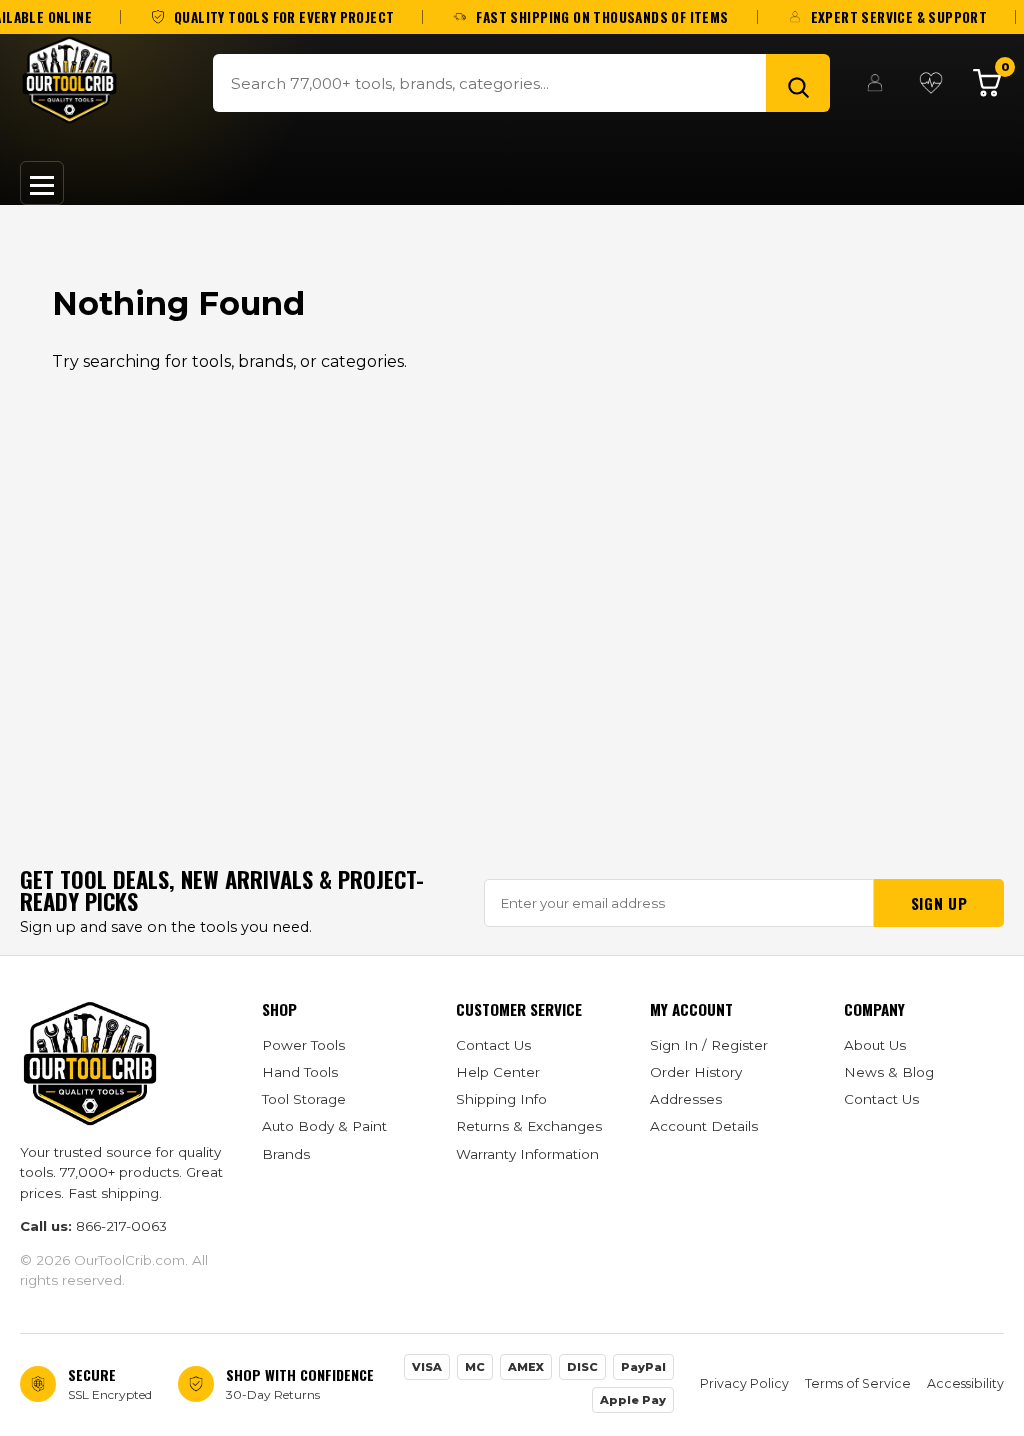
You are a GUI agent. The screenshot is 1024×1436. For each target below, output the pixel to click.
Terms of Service (858, 1383)
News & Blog (889, 1072)
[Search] (798, 83)
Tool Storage (304, 1099)
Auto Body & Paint (324, 1126)
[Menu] (42, 183)
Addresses (686, 1099)
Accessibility (965, 1383)
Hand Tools (300, 1072)
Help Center (498, 1072)
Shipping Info (501, 1099)
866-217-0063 (121, 1226)
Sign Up (939, 903)
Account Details (704, 1126)
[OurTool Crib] (69, 80)
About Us (875, 1045)
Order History (696, 1072)
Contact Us (493, 1045)
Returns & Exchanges (529, 1126)
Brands (286, 1154)
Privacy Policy (744, 1383)
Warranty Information (527, 1154)
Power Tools (303, 1045)
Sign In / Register (709, 1045)
